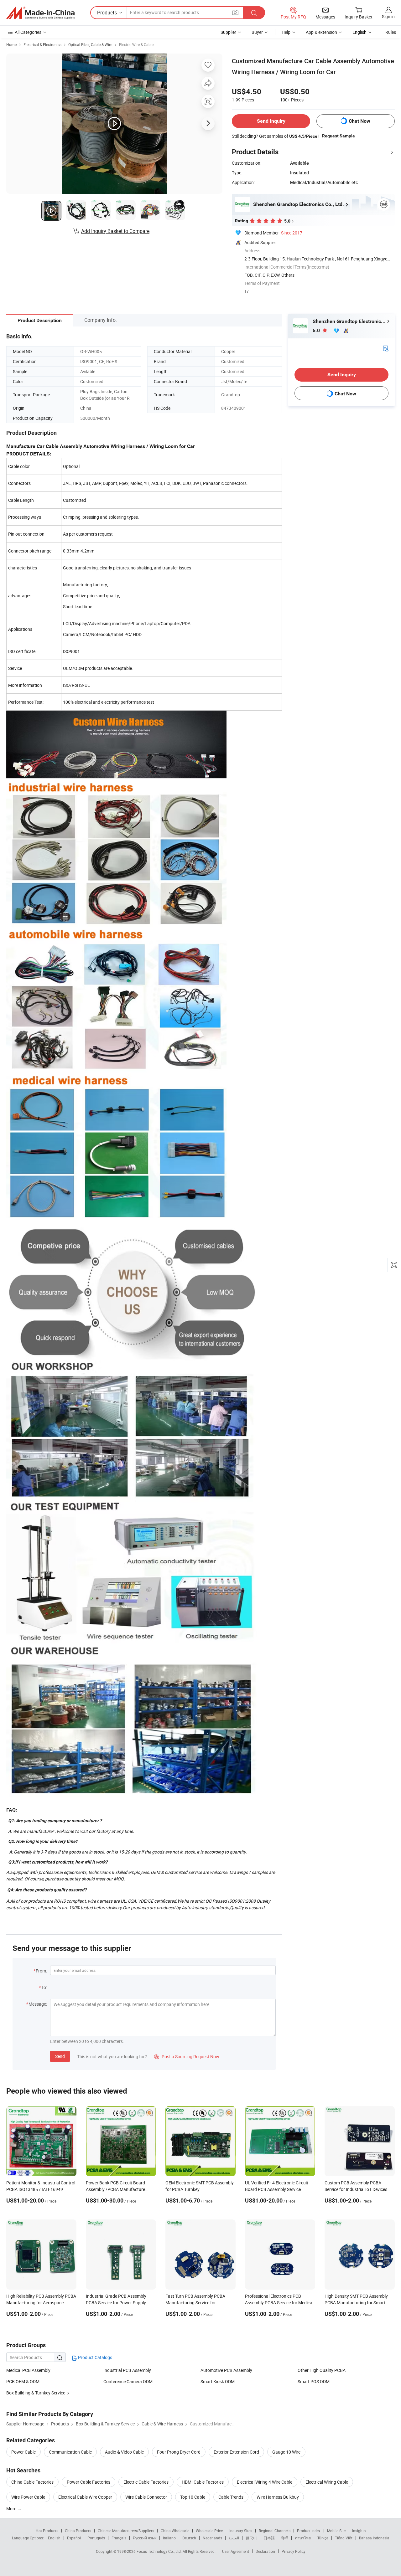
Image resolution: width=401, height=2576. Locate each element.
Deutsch (189, 2538)
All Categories (28, 32)
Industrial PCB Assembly (127, 2370)
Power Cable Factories (89, 2482)
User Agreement (236, 2551)
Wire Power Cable (28, 2497)
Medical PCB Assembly (28, 2370)
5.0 (317, 330)
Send (60, 2056)
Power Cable (23, 2452)
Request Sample (339, 136)
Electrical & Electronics (42, 44)
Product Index (309, 2531)
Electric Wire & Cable (136, 44)
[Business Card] (386, 348)
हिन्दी (285, 2538)
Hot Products (47, 2531)
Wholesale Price (209, 2531)
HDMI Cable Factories (203, 2482)
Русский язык (145, 2538)
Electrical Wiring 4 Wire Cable (265, 2482)
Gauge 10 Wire (286, 2452)
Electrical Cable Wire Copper (85, 2497)
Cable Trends (231, 2497)
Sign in (388, 16)
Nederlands (212, 2538)
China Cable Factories (32, 2482)
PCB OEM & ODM (23, 2381)
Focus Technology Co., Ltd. (160, 2551)
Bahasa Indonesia (374, 2538)
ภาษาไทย (303, 2538)
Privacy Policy (294, 2551)
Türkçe (323, 2538)
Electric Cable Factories (146, 2482)
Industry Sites (241, 2531)
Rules (391, 32)
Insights (359, 2531)
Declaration (265, 2551)
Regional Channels (275, 2531)
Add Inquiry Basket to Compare (115, 231)
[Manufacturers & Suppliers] (40, 13)
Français (119, 2538)
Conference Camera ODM (128, 2381)
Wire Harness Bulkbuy (278, 2497)
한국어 (251, 2538)
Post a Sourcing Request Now (187, 2057)
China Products (78, 2531)
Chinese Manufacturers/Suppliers (126, 2531)
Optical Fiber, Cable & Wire (90, 44)
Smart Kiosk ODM (218, 2381)
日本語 (269, 2538)
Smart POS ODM (314, 2381)
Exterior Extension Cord (236, 2452)
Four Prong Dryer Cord (179, 2452)
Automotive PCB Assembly (226, 2370)
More (12, 2509)
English (54, 2538)
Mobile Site (336, 2531)
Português (96, 2538)
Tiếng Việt (344, 2538)
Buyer (257, 32)
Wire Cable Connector (146, 2497)
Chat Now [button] (359, 121)
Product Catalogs (95, 2357)
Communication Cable (70, 2452)
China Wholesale (175, 2531)
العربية (234, 2538)
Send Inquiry (271, 121)
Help (286, 32)
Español (74, 2538)
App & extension (321, 32)
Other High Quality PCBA (322, 2370)
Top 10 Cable (193, 2497)
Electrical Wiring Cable (327, 2482)
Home (11, 44)
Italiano (169, 2538)
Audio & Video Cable (124, 2452)
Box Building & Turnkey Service (36, 2393)
